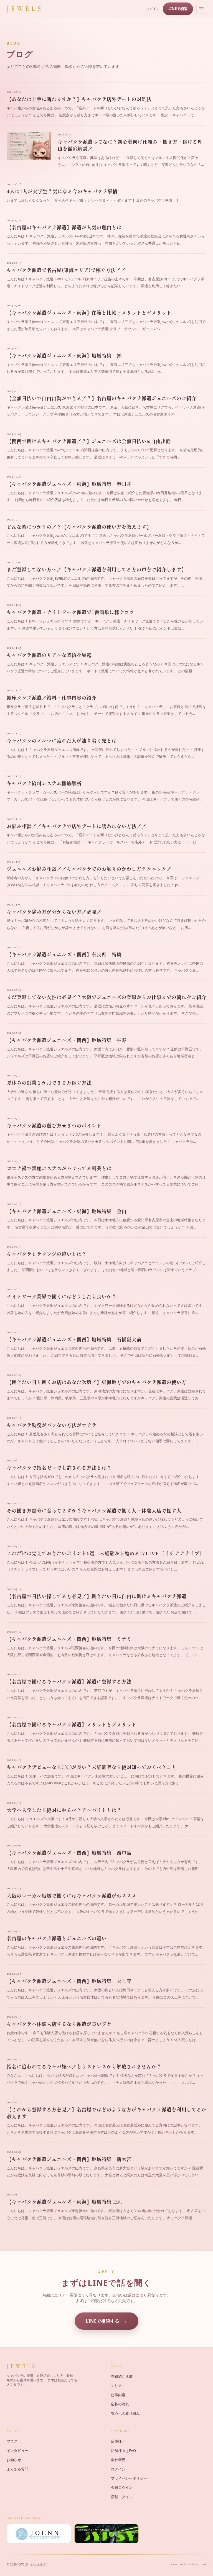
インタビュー (17, 2451)
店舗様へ (118, 2441)
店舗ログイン (122, 2497)
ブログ (12, 2441)
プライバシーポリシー (129, 2478)
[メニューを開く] (201, 9)
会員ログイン (122, 2487)
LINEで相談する (102, 2321)
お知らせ (14, 2460)
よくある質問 (17, 2469)
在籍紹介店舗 (122, 2376)
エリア (116, 2386)
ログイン (153, 9)
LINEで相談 (178, 9)
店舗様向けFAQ (123, 2451)
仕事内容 (118, 2395)
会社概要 (118, 2460)
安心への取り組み (125, 2413)
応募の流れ (120, 2404)
